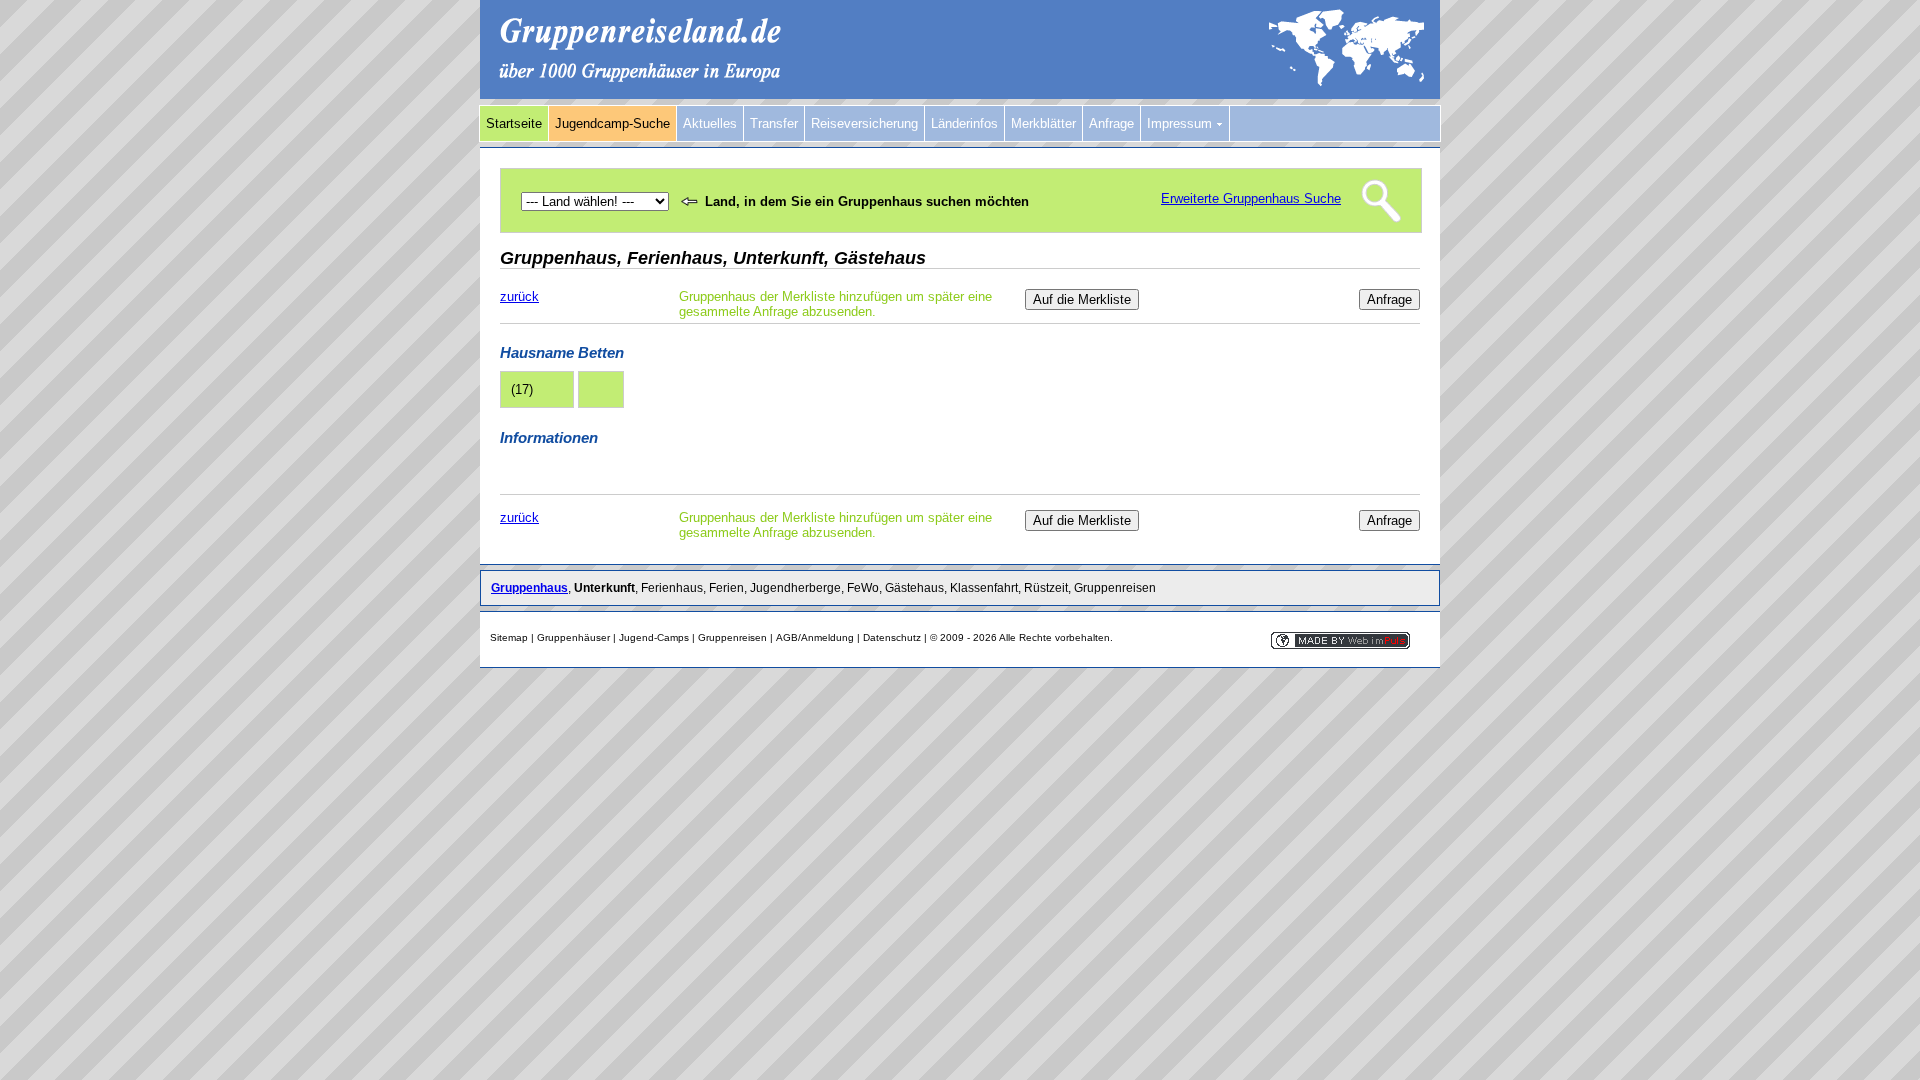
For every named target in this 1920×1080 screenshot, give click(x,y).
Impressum (1181, 123)
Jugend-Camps (654, 637)
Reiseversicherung (864, 123)
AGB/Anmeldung (815, 637)
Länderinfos (964, 123)
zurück (519, 296)
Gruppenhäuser (573, 637)
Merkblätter (1043, 123)
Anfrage (1111, 123)
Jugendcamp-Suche (612, 123)
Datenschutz (892, 637)
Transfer (774, 123)
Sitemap (509, 637)
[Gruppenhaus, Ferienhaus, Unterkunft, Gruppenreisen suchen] (960, 94)
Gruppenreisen (732, 637)
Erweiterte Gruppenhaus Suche (1251, 198)
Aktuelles (710, 123)
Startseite (514, 123)
